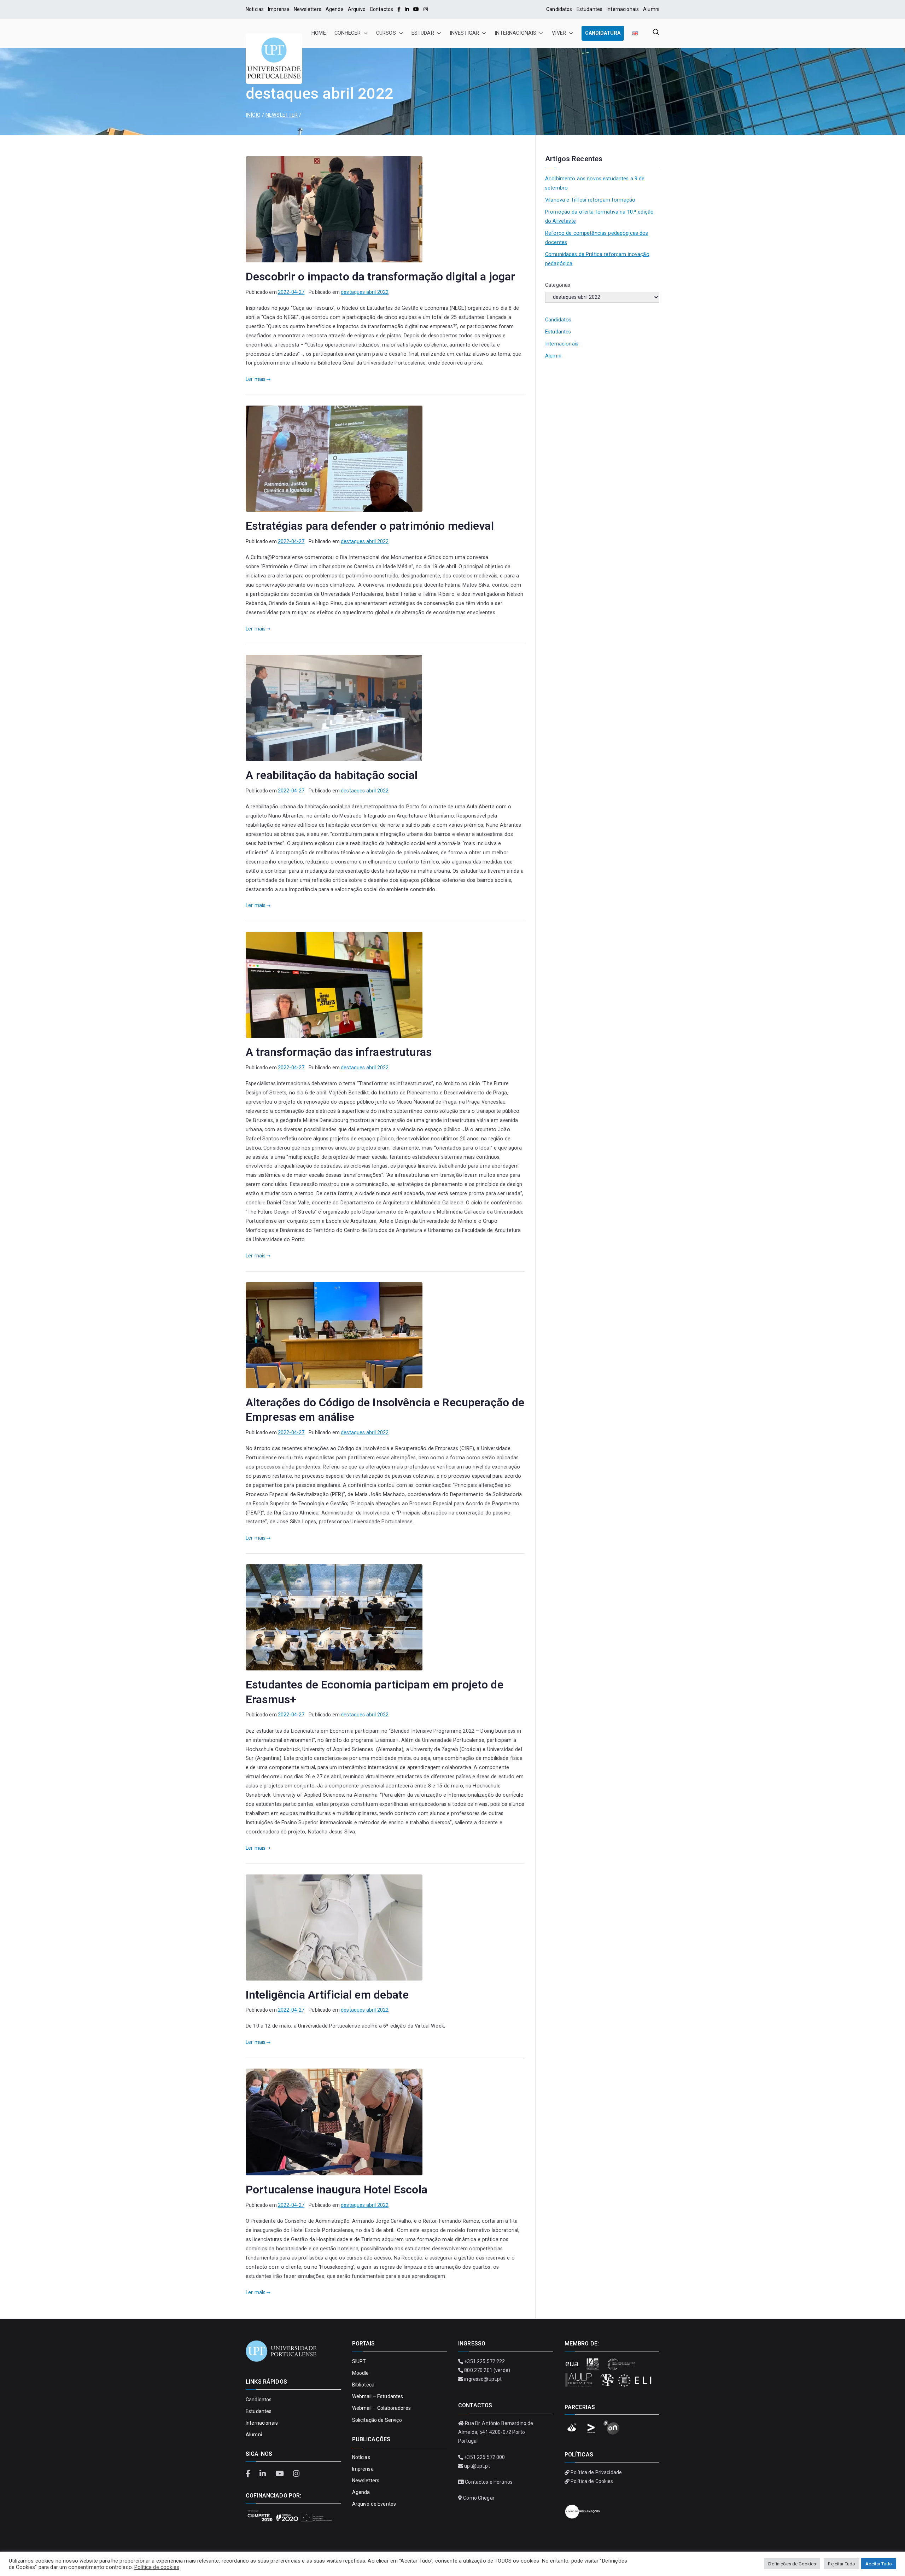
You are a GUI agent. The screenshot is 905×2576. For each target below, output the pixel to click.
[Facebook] (399, 9)
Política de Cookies (592, 2481)
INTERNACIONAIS (515, 33)
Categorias (558, 285)
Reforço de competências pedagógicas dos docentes (597, 238)
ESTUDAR (423, 33)
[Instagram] (426, 9)
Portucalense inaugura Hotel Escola (337, 2190)
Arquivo (357, 9)
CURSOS (386, 33)
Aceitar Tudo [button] (879, 2564)
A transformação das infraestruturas (339, 1052)
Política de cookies (157, 2567)
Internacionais (623, 9)
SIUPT (359, 2361)
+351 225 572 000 (484, 2457)
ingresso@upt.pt (483, 2379)
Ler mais (256, 379)
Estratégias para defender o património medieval (370, 526)
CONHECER (348, 33)
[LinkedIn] (407, 9)
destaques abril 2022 (365, 292)
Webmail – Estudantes (378, 2396)
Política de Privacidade (596, 2472)
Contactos (381, 9)
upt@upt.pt (477, 2466)
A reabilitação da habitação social (332, 775)
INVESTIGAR (464, 33)
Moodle (361, 2373)
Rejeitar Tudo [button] (842, 2564)
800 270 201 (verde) (487, 2370)
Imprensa (279, 9)
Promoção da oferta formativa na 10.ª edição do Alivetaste (599, 217)
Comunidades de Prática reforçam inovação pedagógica (597, 259)
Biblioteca (363, 2385)
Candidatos (559, 9)
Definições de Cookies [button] (792, 2564)
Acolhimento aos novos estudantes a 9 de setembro (595, 183)
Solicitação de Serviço (377, 2420)
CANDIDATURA (603, 33)
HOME (319, 33)
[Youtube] (416, 9)
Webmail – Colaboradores (381, 2408)
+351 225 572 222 (484, 2361)
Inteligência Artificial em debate (327, 1995)
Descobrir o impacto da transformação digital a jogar (381, 277)
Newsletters (308, 9)
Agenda (335, 9)
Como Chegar (479, 2498)
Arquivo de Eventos (374, 2504)
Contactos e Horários (489, 2482)
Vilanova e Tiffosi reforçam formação (590, 200)
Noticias (255, 9)
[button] (364, 33)
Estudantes (589, 9)
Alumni (651, 9)
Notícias (361, 2457)
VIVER (559, 33)
